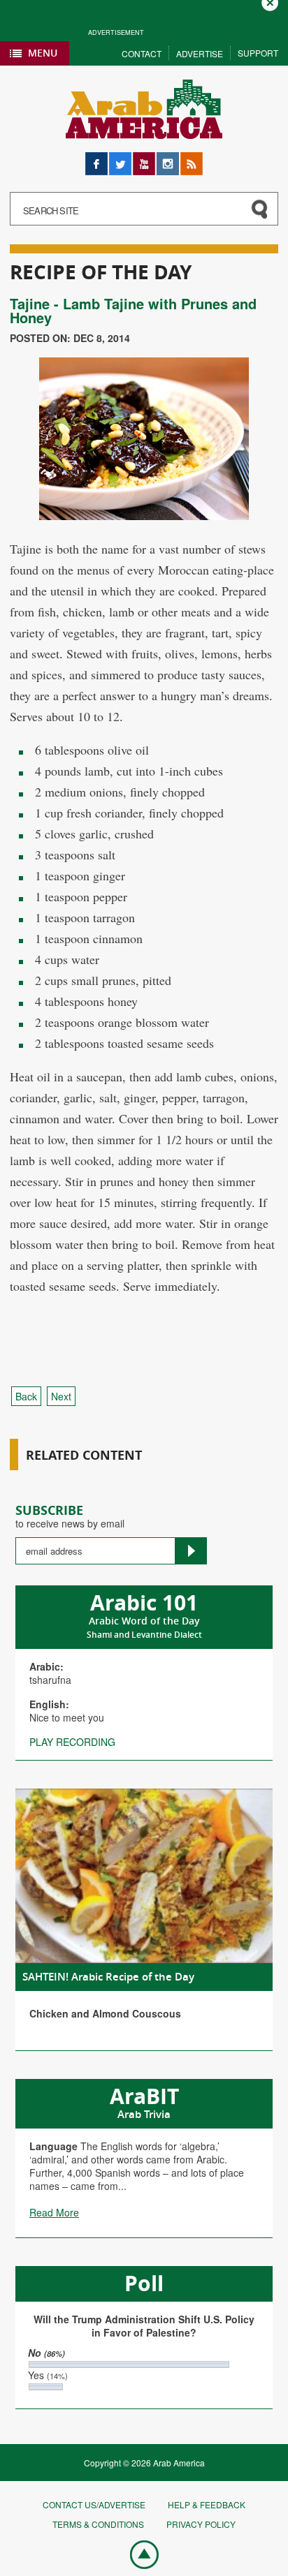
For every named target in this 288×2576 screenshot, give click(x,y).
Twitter (120, 159)
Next (61, 1396)
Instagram (168, 159)
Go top (137, 2554)
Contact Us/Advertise (94, 2504)
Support (258, 53)
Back (26, 1396)
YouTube (144, 159)
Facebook (96, 159)
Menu (43, 53)
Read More (54, 2212)
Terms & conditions (98, 2524)
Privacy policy (201, 2524)
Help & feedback (207, 2504)
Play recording (72, 1742)
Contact (142, 53)
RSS (190, 159)
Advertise (200, 53)
